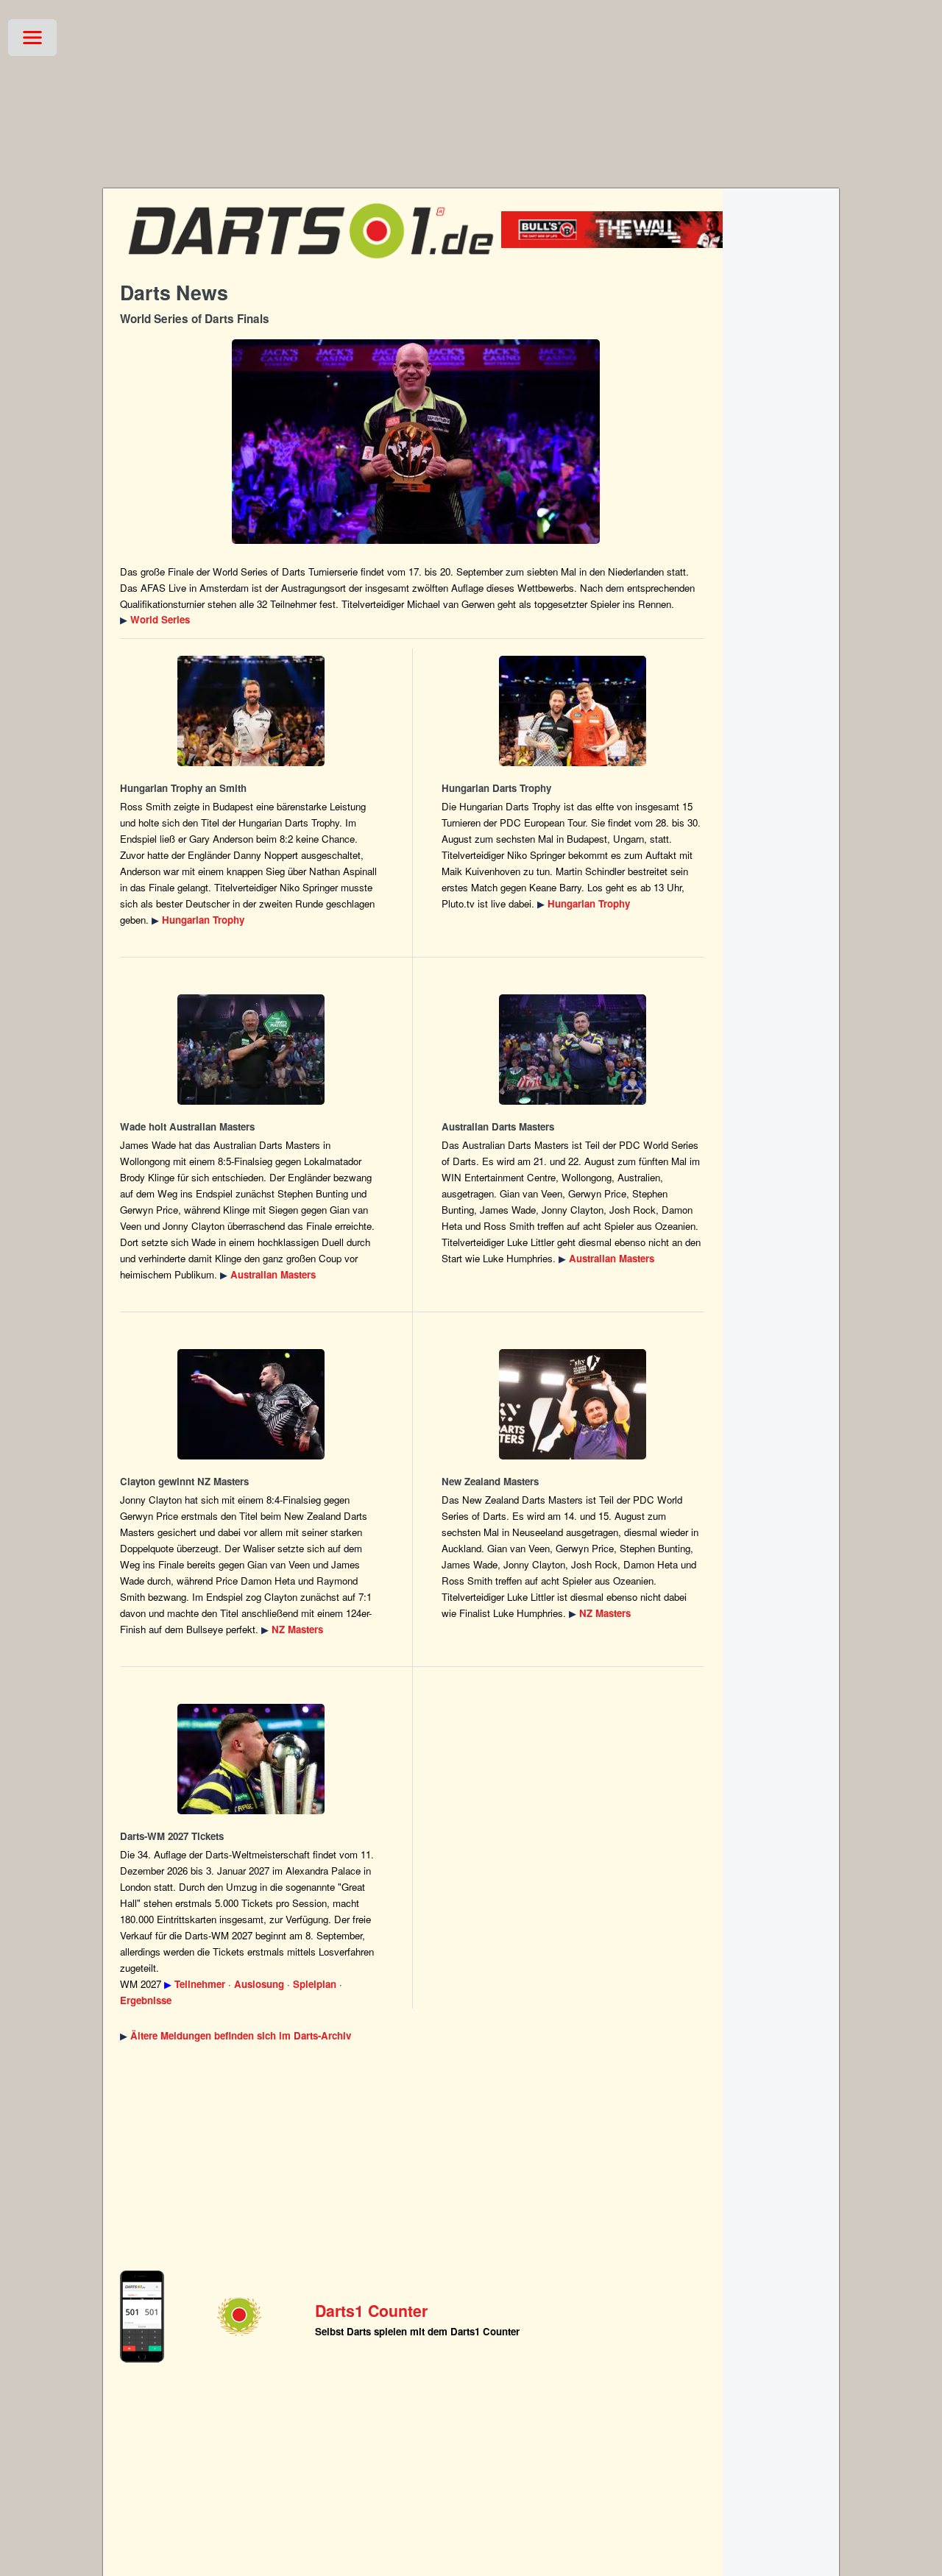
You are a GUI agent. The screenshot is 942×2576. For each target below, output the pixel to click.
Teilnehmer (200, 1984)
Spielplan (315, 1984)
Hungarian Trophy (203, 920)
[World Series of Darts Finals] (416, 442)
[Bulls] (635, 244)
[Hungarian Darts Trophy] (251, 711)
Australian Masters (273, 1274)
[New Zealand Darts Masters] (251, 1404)
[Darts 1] (311, 265)
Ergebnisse (146, 2000)
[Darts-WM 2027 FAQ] (251, 1759)
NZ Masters (297, 1629)
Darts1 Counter (371, 2311)
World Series (160, 619)
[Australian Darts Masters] (251, 1050)
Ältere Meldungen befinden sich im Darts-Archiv (241, 2035)
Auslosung (259, 1984)
